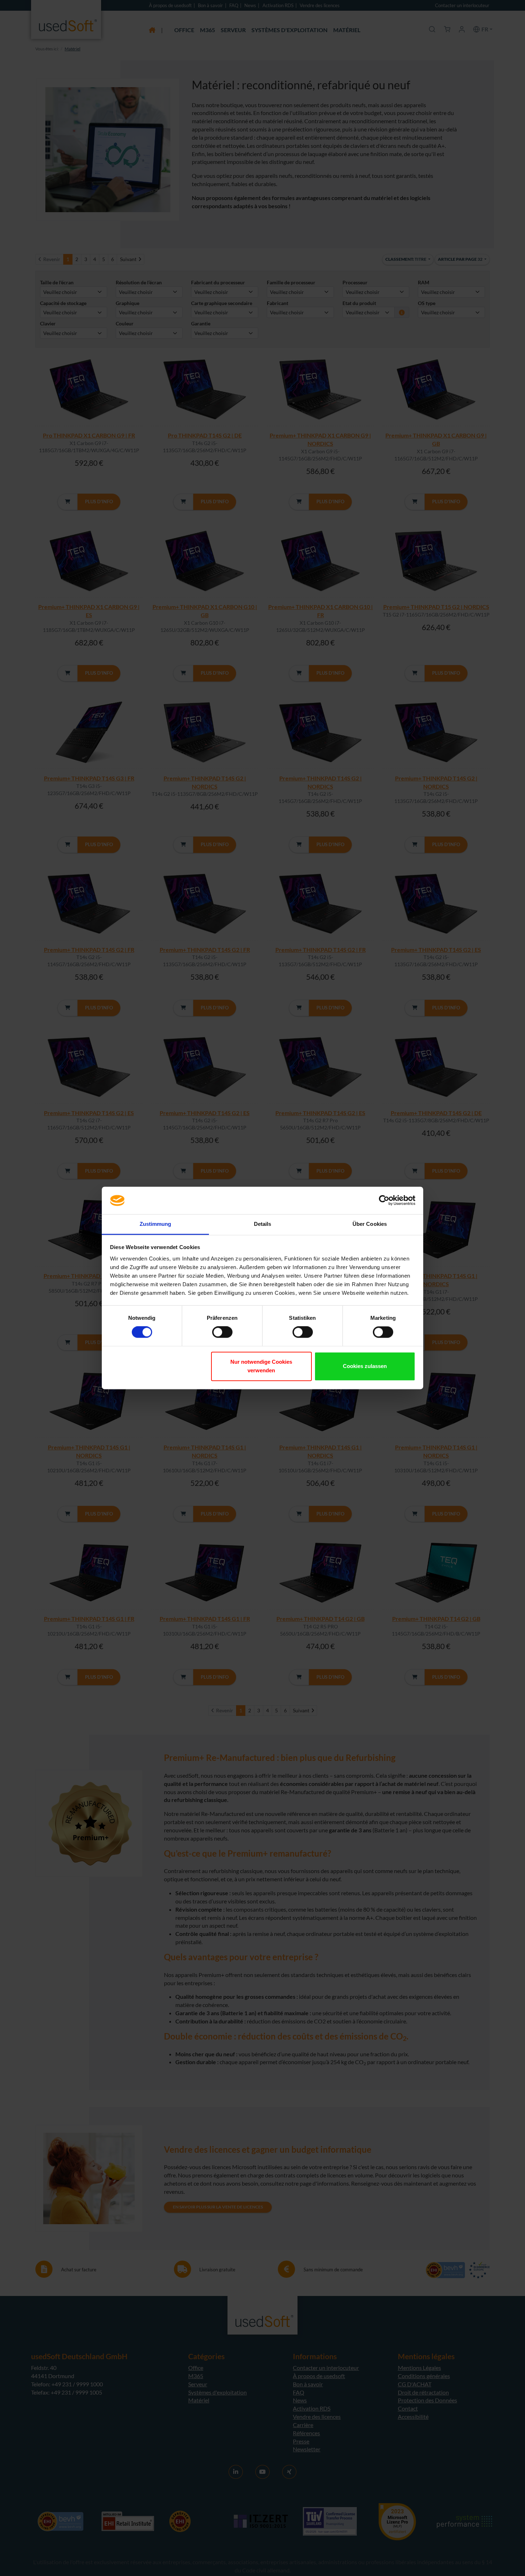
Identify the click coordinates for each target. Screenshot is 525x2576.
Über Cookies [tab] (370, 1224)
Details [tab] (263, 1224)
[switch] (222, 1332)
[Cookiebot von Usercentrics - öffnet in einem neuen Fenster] (384, 1200)
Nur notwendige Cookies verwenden (261, 1366)
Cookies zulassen (365, 1366)
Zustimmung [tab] (156, 1224)
